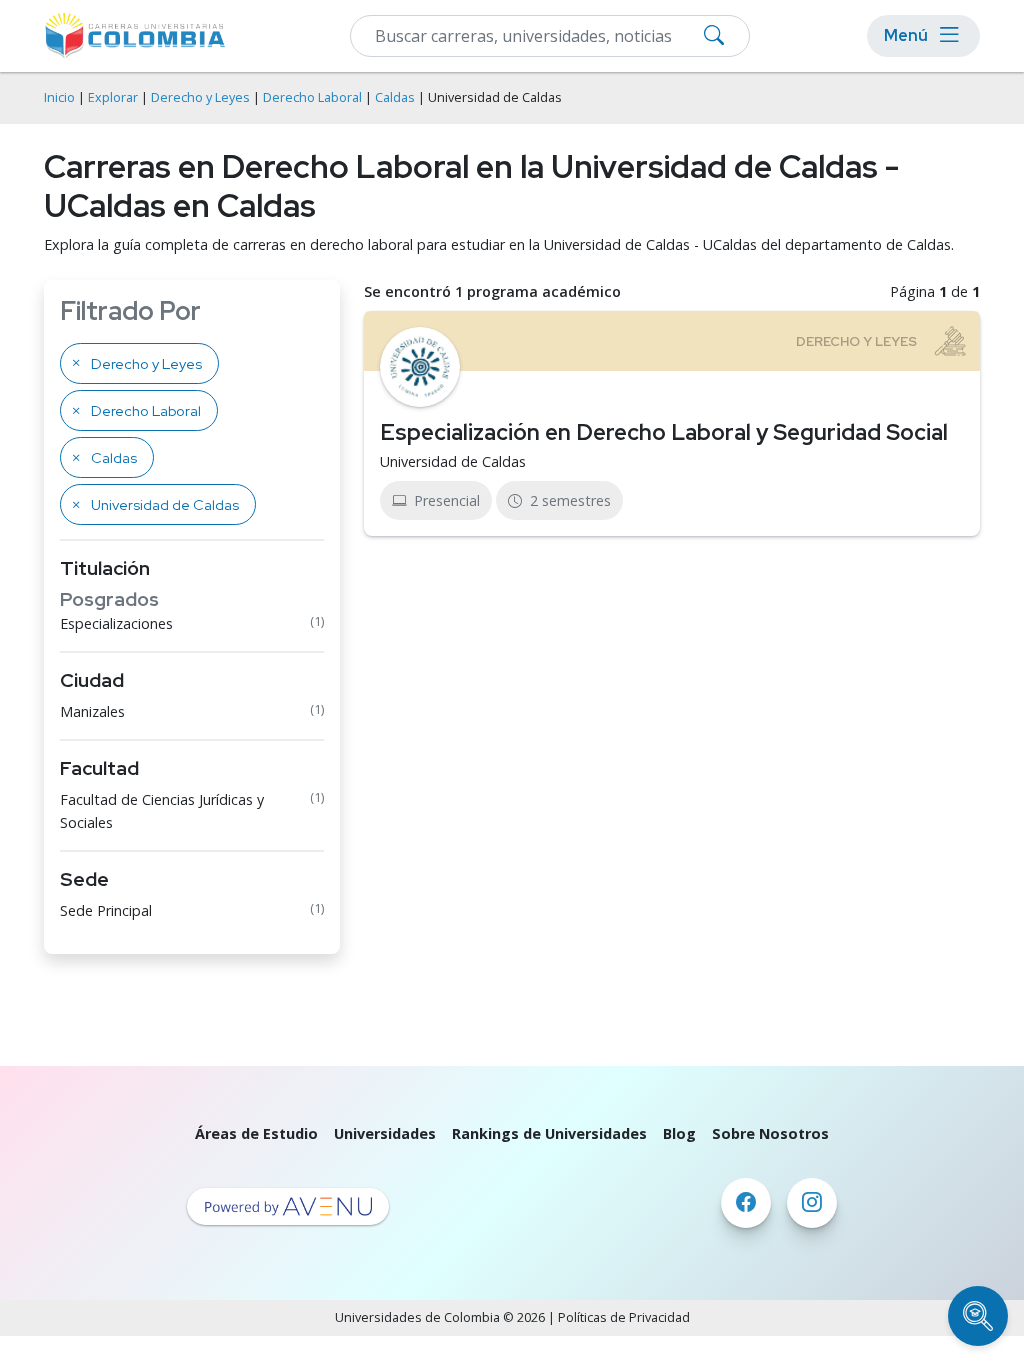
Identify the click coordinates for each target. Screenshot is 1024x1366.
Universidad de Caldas (453, 461)
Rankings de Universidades (549, 1133)
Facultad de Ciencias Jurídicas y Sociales (162, 811)
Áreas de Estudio (256, 1133)
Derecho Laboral (312, 97)
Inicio (59, 97)
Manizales (92, 711)
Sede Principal (106, 910)
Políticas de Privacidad (624, 1317)
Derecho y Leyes (200, 97)
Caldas (395, 97)
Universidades (385, 1133)
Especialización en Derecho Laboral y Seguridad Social (664, 432)
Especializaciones (116, 623)
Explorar (113, 97)
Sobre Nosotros (770, 1133)
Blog (679, 1133)
